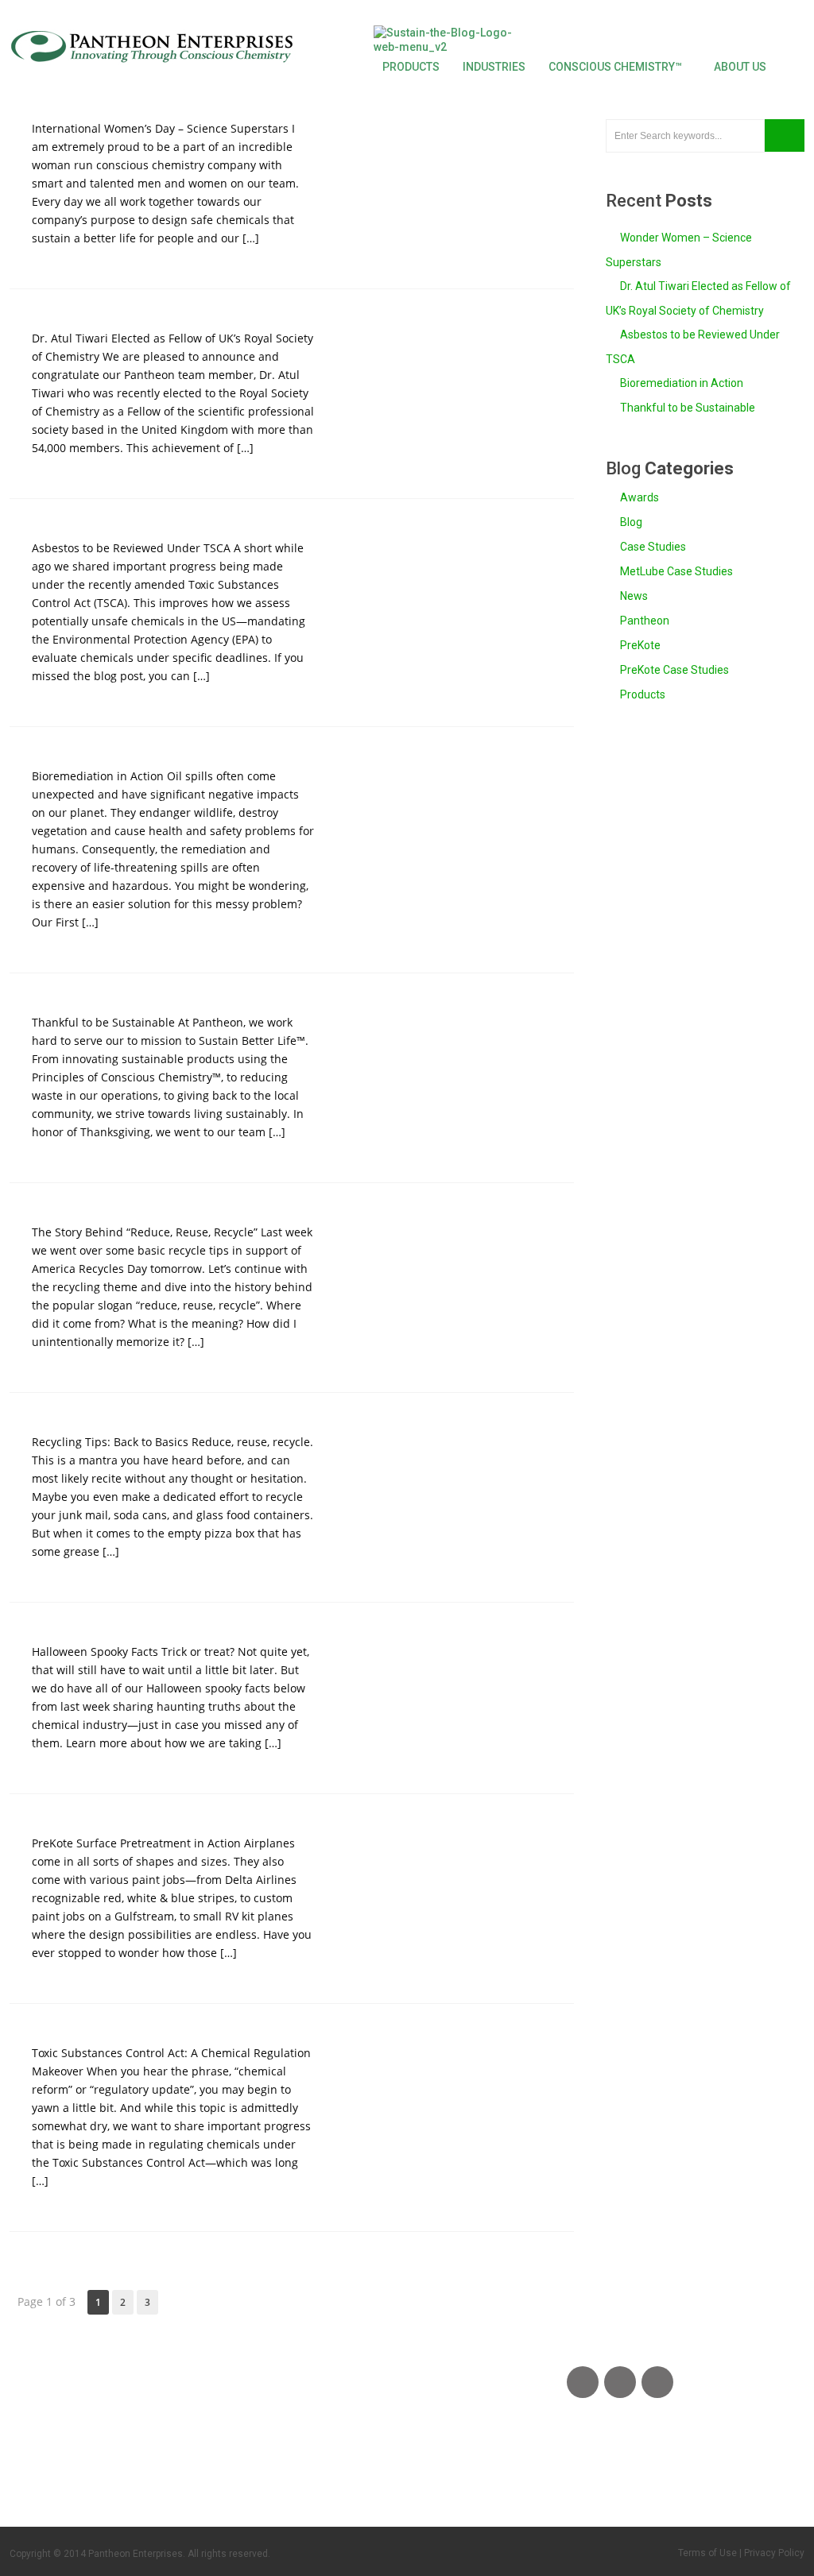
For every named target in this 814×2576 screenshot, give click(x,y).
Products (642, 694)
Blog (630, 522)
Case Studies (652, 547)
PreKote (639, 645)
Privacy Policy (774, 2553)
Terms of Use (707, 2553)
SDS (224, 2460)
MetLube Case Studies (675, 571)
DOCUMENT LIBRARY (348, 2460)
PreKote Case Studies (673, 670)
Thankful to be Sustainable (688, 408)
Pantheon (643, 621)
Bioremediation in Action (682, 383)
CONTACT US (64, 2460)
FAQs (163, 2460)
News (633, 596)
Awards (638, 497)
